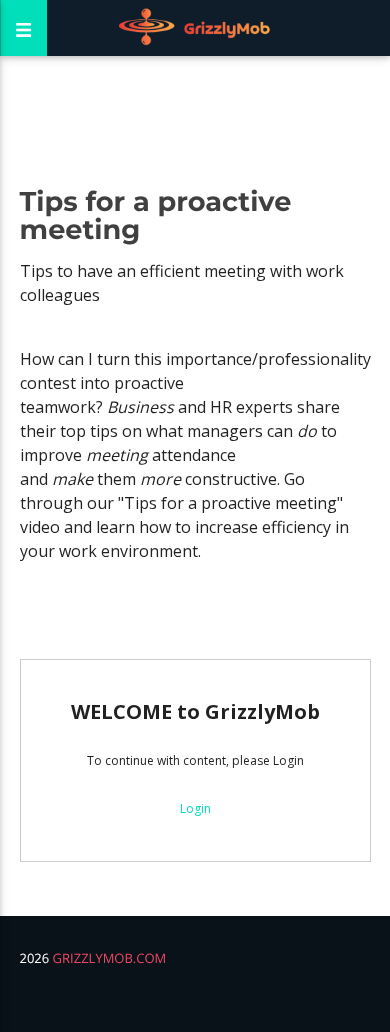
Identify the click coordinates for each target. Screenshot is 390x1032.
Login (195, 808)
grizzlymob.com (110, 958)
